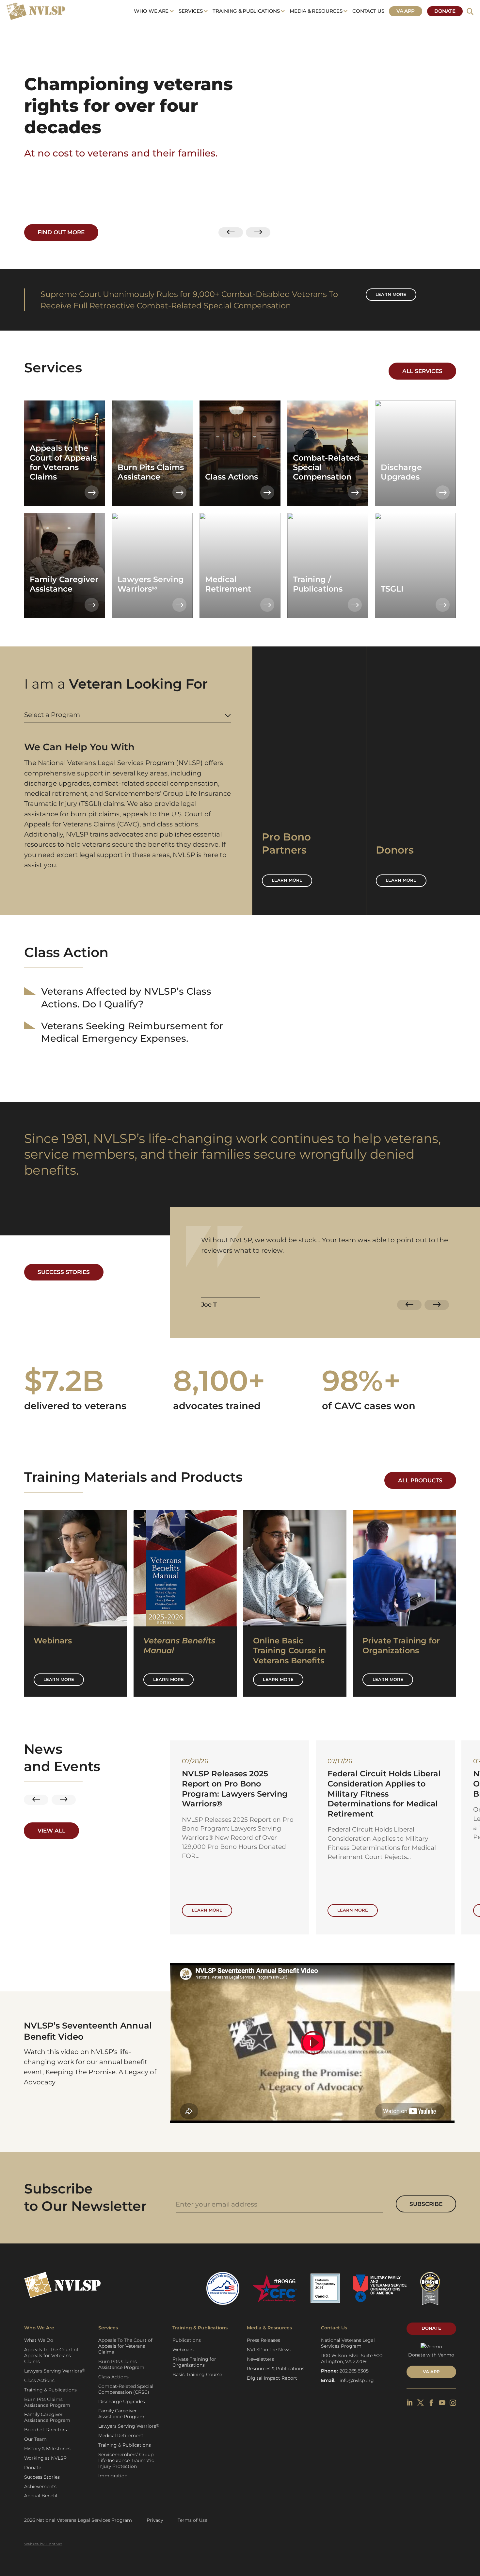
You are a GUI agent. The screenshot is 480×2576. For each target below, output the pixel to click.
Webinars (183, 2350)
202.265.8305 (354, 2371)
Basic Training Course (197, 2374)
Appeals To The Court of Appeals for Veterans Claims (51, 2356)
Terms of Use (192, 2520)
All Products (420, 1480)
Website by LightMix (43, 2544)
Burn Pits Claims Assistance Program (47, 2402)
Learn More (59, 1679)
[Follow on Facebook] (431, 2403)
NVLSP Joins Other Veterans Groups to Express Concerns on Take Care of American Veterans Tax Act (384, 1789)
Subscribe (426, 2204)
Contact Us (368, 11)
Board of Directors (46, 2430)
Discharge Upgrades (122, 2402)
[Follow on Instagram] (453, 2403)
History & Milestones (47, 2449)
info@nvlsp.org (357, 2380)
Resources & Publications (276, 2369)
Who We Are (151, 11)
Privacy (155, 2520)
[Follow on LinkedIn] (410, 2403)
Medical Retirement (121, 2436)
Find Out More (61, 232)
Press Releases (264, 2340)
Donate (445, 11)
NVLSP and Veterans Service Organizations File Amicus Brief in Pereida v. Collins (239, 1784)
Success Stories (64, 1272)
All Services (422, 371)
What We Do (39, 2340)
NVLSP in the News (269, 2350)
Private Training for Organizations (194, 2362)
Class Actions (39, 2380)
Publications (187, 2340)
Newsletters (260, 2359)
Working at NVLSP (45, 2458)
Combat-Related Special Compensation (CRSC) (126, 2389)
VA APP (431, 2372)
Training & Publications (246, 11)
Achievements (40, 2486)
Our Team (35, 2439)
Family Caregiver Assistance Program (47, 2417)
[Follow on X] (421, 2403)
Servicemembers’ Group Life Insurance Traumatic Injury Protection (126, 2460)
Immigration (113, 2476)
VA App (406, 11)
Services (191, 11)
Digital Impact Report (272, 2378)
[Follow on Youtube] (442, 2403)
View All (51, 1831)
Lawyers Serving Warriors (55, 2371)
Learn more (391, 294)
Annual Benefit (41, 2496)
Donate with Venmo (431, 2355)
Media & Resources (316, 11)
